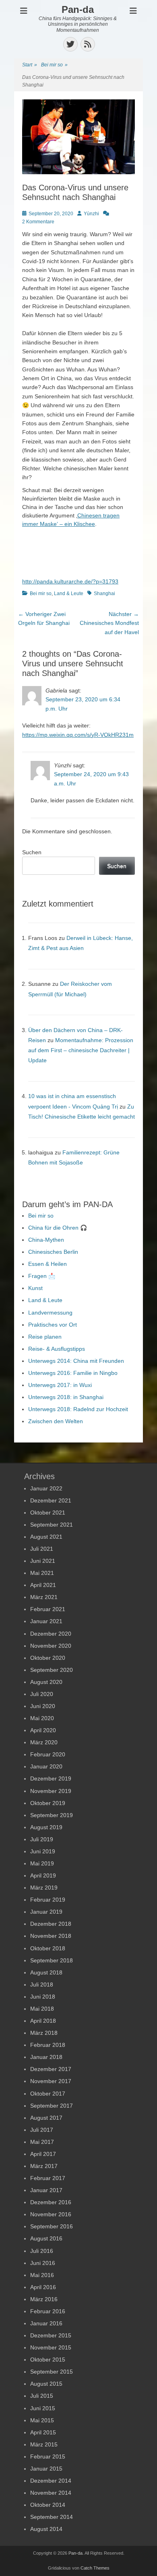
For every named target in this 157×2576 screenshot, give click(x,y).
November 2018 (51, 1936)
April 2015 (43, 2432)
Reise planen (45, 1337)
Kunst (35, 1288)
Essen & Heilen (48, 1264)
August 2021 (46, 1537)
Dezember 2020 (51, 1634)
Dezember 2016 (51, 2202)
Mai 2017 (42, 2142)
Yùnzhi (91, 214)
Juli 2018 (42, 1985)
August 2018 (46, 1972)
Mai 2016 (42, 2275)
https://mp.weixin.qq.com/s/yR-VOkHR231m (78, 735)
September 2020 (52, 1670)
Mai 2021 (42, 1573)
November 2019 (51, 1791)
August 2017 (46, 2118)
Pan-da (78, 9)
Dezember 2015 (51, 2335)
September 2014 (52, 2517)
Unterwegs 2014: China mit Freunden (76, 1361)
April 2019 (43, 1875)
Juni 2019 (43, 1851)
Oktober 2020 (48, 1658)
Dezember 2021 (51, 1500)
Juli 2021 (42, 1549)
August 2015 (46, 2384)
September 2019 (52, 1815)
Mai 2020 (42, 1718)
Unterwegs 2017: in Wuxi (60, 1385)
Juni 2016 (43, 2263)
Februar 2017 (48, 2178)
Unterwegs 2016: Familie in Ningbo (73, 1373)
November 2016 (51, 2214)
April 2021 (43, 1585)
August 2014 (46, 2529)
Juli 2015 (42, 2396)
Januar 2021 (46, 1621)
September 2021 (52, 1525)
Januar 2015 (46, 2469)
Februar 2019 (48, 1900)
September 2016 (52, 2226)
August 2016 (46, 2238)
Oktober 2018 (48, 1948)
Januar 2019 (46, 1912)
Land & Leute (69, 594)
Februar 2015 (48, 2456)
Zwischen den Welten (56, 1421)
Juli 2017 (42, 2130)
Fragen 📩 (42, 1276)
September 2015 (52, 2372)
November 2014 (51, 2493)
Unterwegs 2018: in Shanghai (66, 1397)
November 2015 (51, 2347)
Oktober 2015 (48, 2360)
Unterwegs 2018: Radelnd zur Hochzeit (78, 1409)
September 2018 (52, 1960)
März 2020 (44, 1742)
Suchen (32, 852)
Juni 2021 (43, 1561)
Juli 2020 (42, 1694)
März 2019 (44, 1888)
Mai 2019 (42, 1863)
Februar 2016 (48, 2311)
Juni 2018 (43, 1997)
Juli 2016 (42, 2251)
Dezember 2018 (51, 1924)
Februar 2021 (48, 1609)
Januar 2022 (46, 1488)
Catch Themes (95, 2568)
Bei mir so (54, 65)
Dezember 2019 (51, 1778)
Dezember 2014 (51, 2481)
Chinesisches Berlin (53, 1252)
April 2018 (43, 2021)
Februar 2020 (48, 1754)
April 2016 (43, 2287)
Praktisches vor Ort (53, 1325)
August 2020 (46, 1682)
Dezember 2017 (51, 2069)
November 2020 (51, 1646)
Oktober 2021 (48, 1513)
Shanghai (104, 594)
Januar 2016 (46, 2323)
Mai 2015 (42, 2420)
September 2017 (52, 2106)
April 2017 (43, 2154)
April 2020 (43, 1730)
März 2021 (44, 1597)
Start (30, 65)
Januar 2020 (46, 1766)
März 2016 (44, 2299)
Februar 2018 (48, 2045)
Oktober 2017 (48, 2094)
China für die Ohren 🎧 (58, 1228)
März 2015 (44, 2444)
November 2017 (51, 2081)
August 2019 (46, 1827)
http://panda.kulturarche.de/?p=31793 (70, 581)
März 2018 (44, 2033)
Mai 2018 (42, 2009)
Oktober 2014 (48, 2505)
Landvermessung (50, 1313)
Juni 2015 (43, 2408)
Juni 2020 (43, 1706)
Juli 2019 (42, 1839)
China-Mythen (46, 1240)
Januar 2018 (46, 2057)
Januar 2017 (46, 2190)
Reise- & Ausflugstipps (57, 1349)
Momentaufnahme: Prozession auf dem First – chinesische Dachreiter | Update (81, 1050)
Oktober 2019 (48, 1803)
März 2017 (44, 2166)
